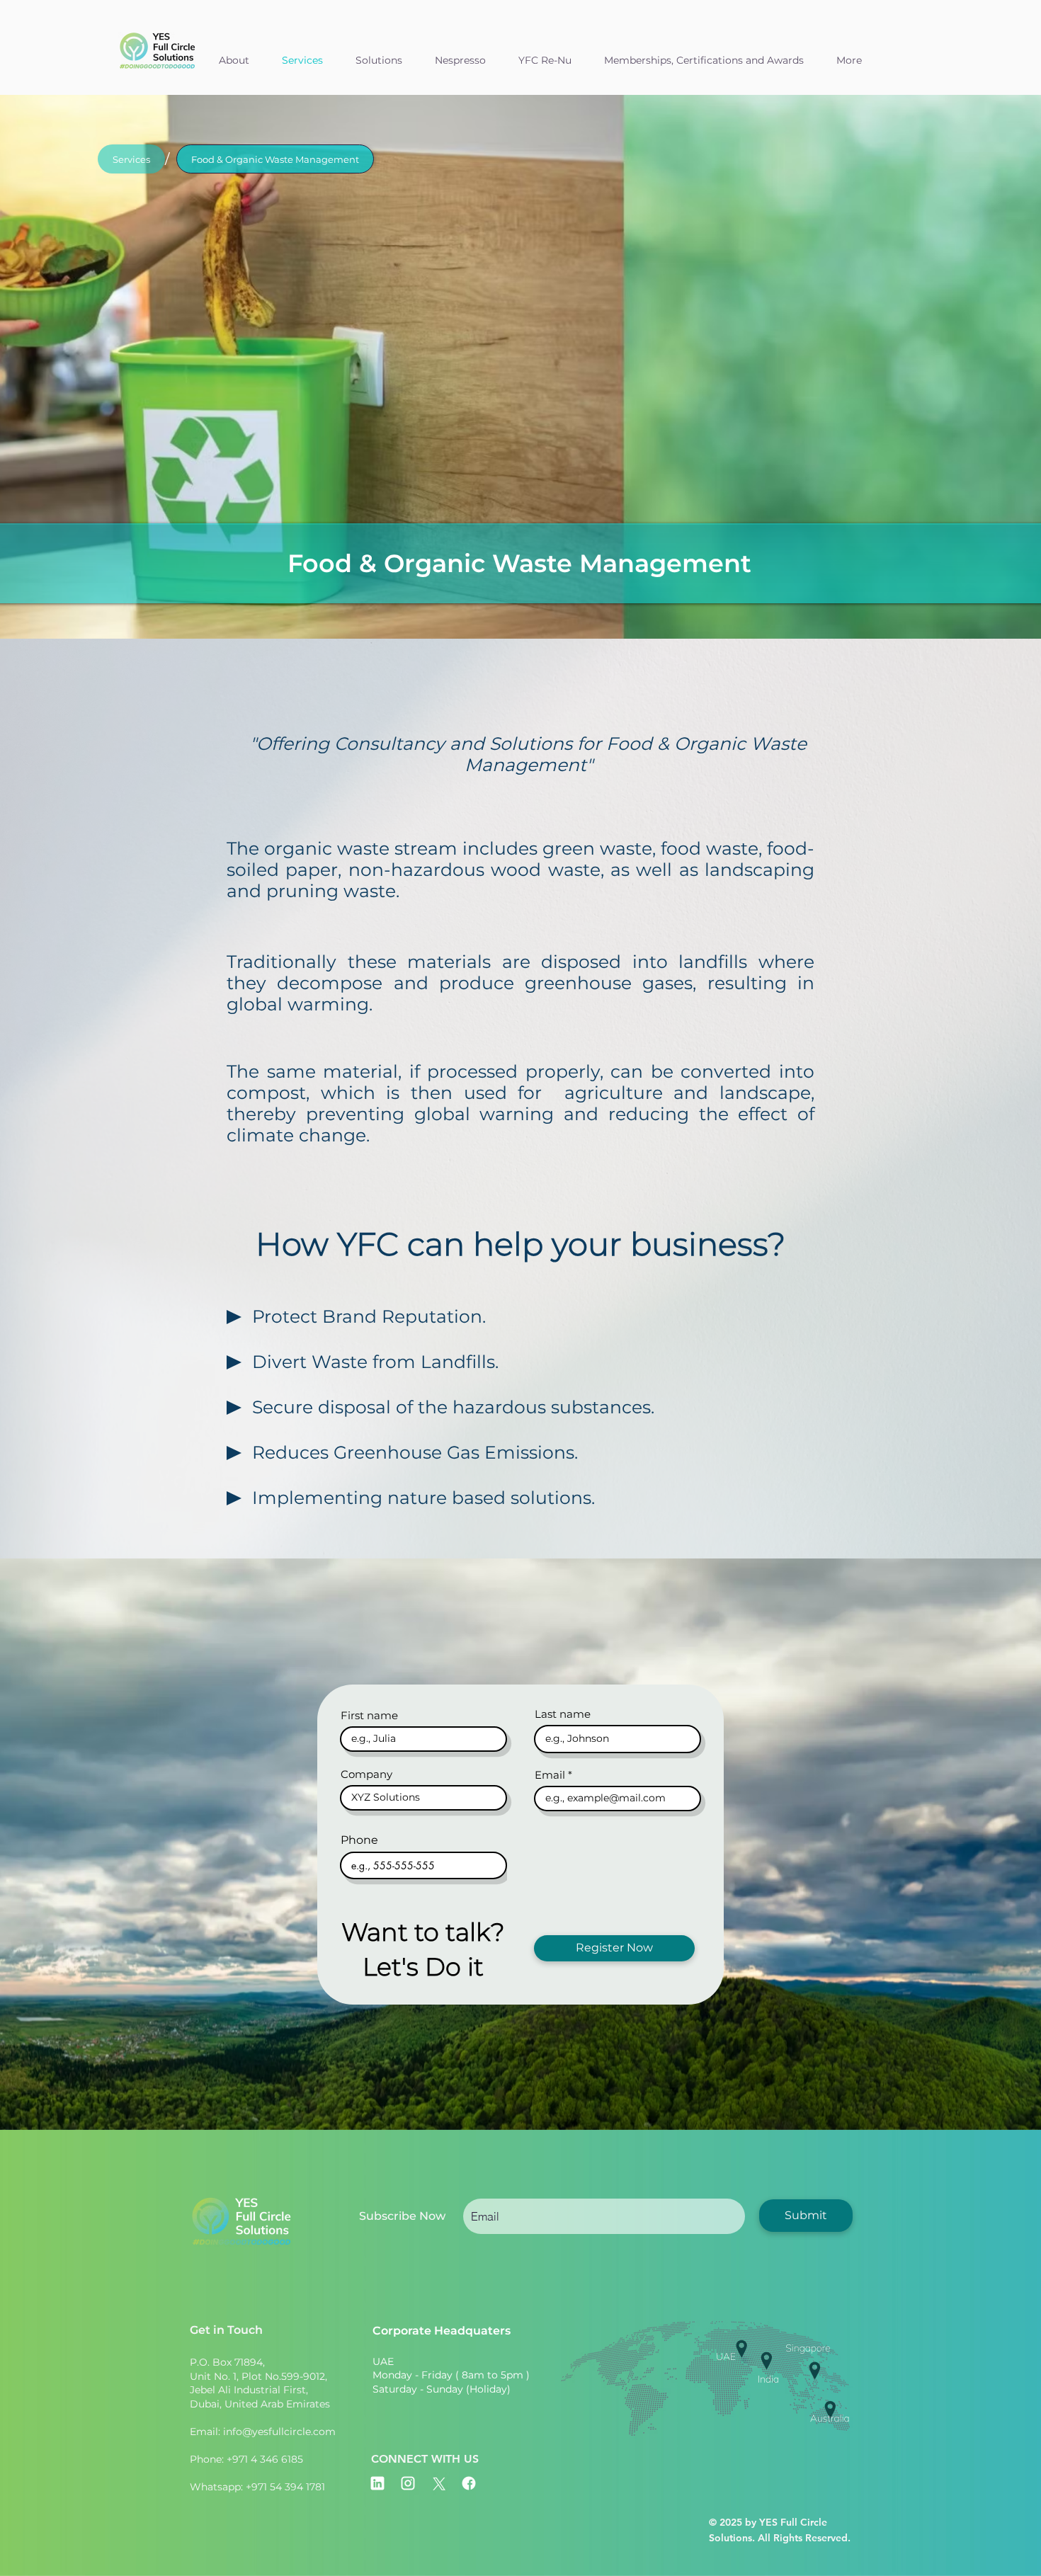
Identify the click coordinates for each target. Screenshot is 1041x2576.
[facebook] (469, 2483)
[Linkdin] (377, 2483)
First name (369, 1715)
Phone (359, 1840)
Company (366, 1774)
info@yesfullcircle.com (279, 2432)
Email (550, 1775)
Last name (563, 1714)
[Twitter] (438, 2483)
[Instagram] (408, 2483)
